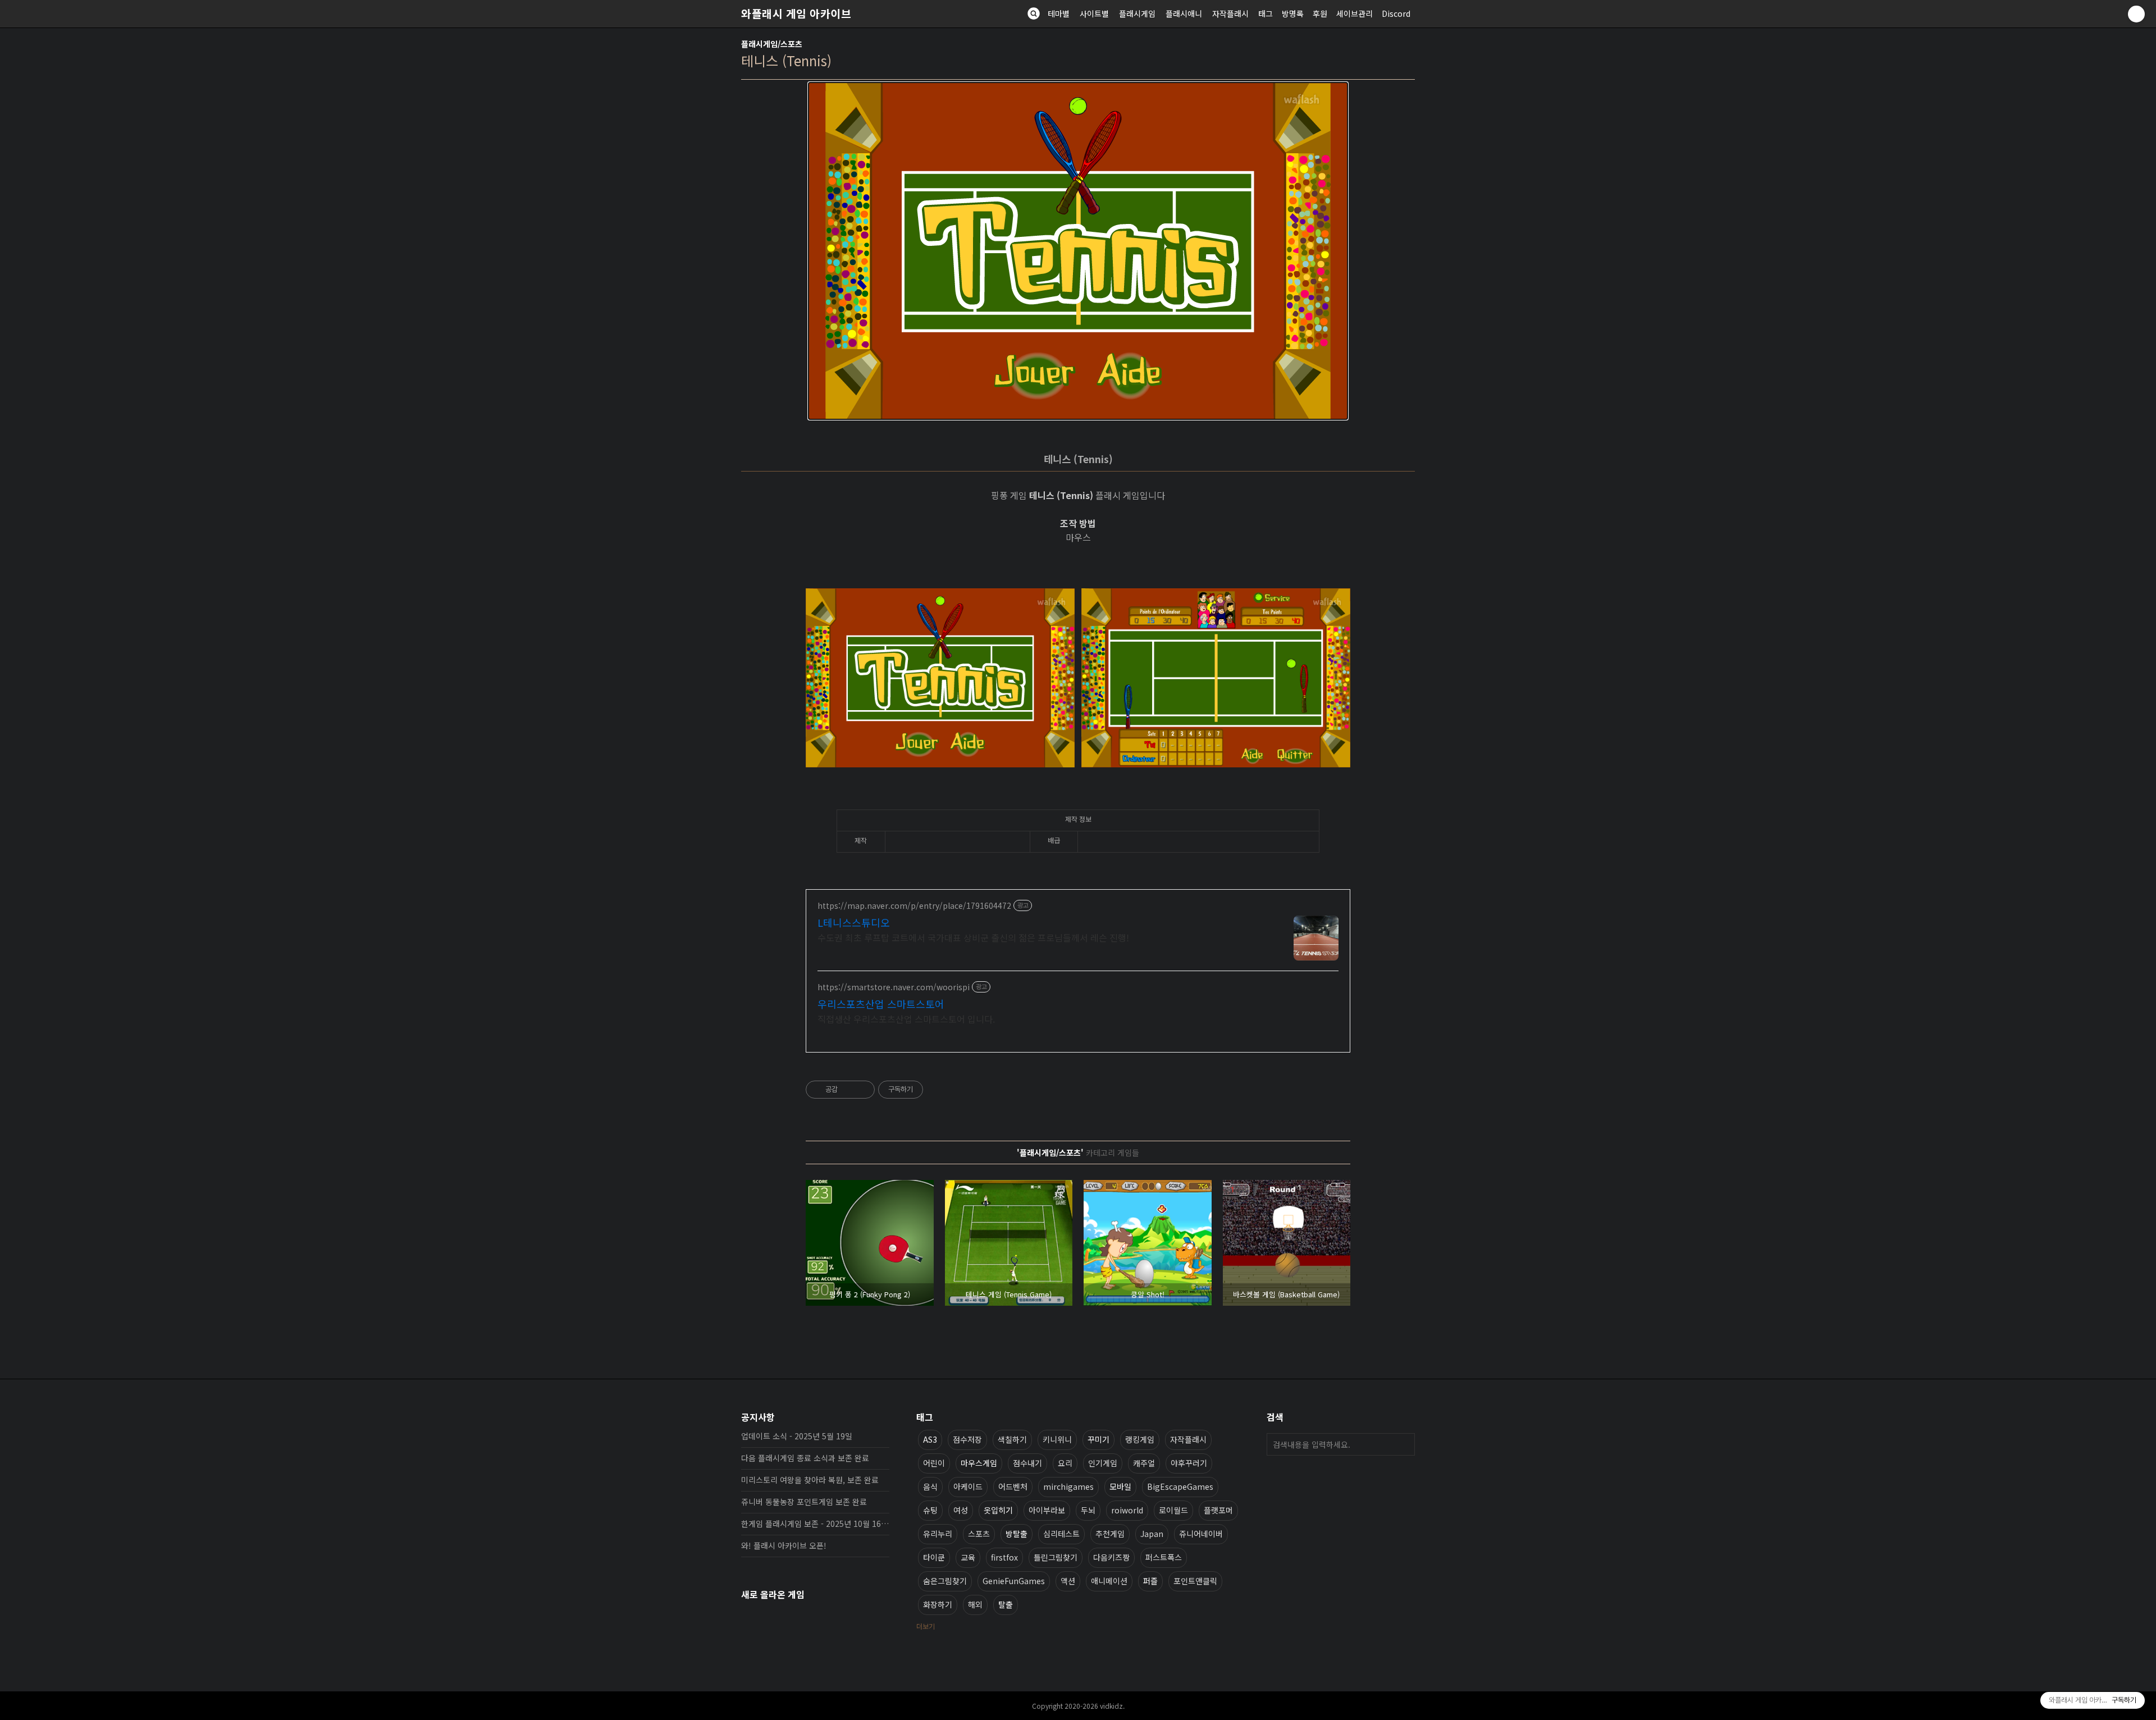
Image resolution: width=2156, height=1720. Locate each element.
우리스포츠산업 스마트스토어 (881, 1004)
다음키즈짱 (1111, 1557)
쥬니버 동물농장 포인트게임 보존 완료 (804, 1502)
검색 (1404, 1444)
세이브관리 (1355, 13)
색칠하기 (1012, 1439)
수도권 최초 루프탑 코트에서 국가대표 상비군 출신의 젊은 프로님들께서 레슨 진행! (973, 937)
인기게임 (1103, 1463)
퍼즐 (1150, 1581)
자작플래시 (1230, 13)
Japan (1152, 1534)
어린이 (934, 1463)
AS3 (930, 1439)
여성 (961, 1510)
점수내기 (1027, 1463)
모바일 (1120, 1486)
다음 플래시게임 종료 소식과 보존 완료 (805, 1458)
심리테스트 (1061, 1534)
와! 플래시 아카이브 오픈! (784, 1545)
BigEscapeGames (1180, 1486)
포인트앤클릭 (1195, 1581)
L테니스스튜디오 (854, 922)
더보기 (926, 1626)
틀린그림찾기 (1056, 1557)
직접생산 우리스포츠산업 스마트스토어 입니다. (906, 1019)
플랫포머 (1218, 1510)
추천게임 (1110, 1534)
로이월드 (1173, 1510)
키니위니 (1057, 1439)
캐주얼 (1144, 1463)
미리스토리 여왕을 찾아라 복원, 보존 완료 (810, 1480)
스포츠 (979, 1534)
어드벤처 (1013, 1486)
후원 (1320, 13)
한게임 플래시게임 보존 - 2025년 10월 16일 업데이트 (815, 1524)
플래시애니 (1184, 13)
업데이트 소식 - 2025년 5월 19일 (797, 1436)
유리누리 (938, 1534)
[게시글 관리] (862, 1090)
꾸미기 (1098, 1439)
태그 (1266, 13)
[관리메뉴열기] (2136, 14)
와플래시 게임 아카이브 (796, 13)
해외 (975, 1604)
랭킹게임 (1140, 1439)
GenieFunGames (1014, 1581)
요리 (1065, 1463)
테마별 (1059, 13)
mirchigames (1068, 1486)
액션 (1068, 1581)
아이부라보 (1047, 1510)
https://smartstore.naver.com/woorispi (894, 987)
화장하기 (938, 1604)
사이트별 (1094, 13)
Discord (1396, 13)
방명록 (1293, 13)
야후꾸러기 (1189, 1463)
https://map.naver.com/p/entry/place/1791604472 (914, 906)
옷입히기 (998, 1510)
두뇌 (1088, 1510)
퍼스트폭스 (1164, 1557)
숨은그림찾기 (945, 1581)
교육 (968, 1557)
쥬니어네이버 (1201, 1534)
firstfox (1004, 1557)
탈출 (1006, 1604)
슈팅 (930, 1510)
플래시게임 (1137, 13)
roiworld (1127, 1510)
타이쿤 (934, 1557)
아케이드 (968, 1486)
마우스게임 (979, 1463)
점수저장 (967, 1439)
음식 (930, 1486)
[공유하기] (848, 1090)
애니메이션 (1109, 1581)
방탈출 (1017, 1534)
